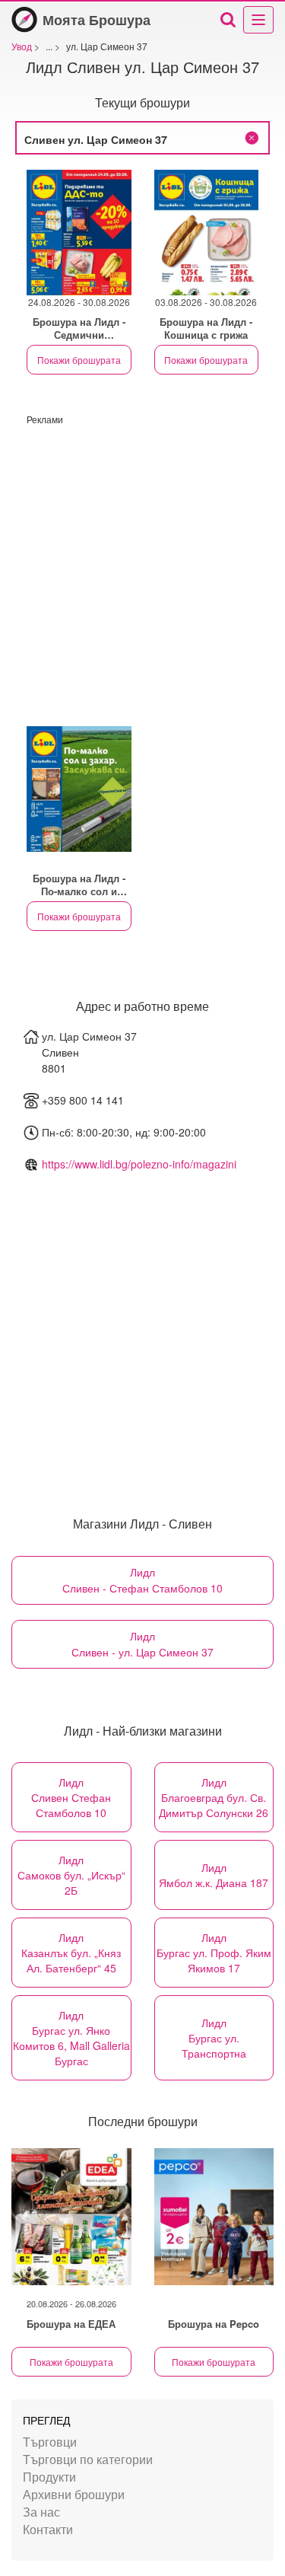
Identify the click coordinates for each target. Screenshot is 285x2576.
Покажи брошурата (79, 360)
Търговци (50, 2442)
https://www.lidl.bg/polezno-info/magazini (139, 1164)
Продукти (49, 2477)
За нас (41, 2512)
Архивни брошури (74, 2494)
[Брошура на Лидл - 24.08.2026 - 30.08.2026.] (79, 233)
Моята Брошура (97, 20)
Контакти (48, 2529)
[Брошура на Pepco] (214, 2217)
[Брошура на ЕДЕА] (71, 2217)
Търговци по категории (88, 2459)
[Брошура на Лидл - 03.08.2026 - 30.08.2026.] (207, 233)
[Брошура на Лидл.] (79, 789)
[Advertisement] (142, 568)
